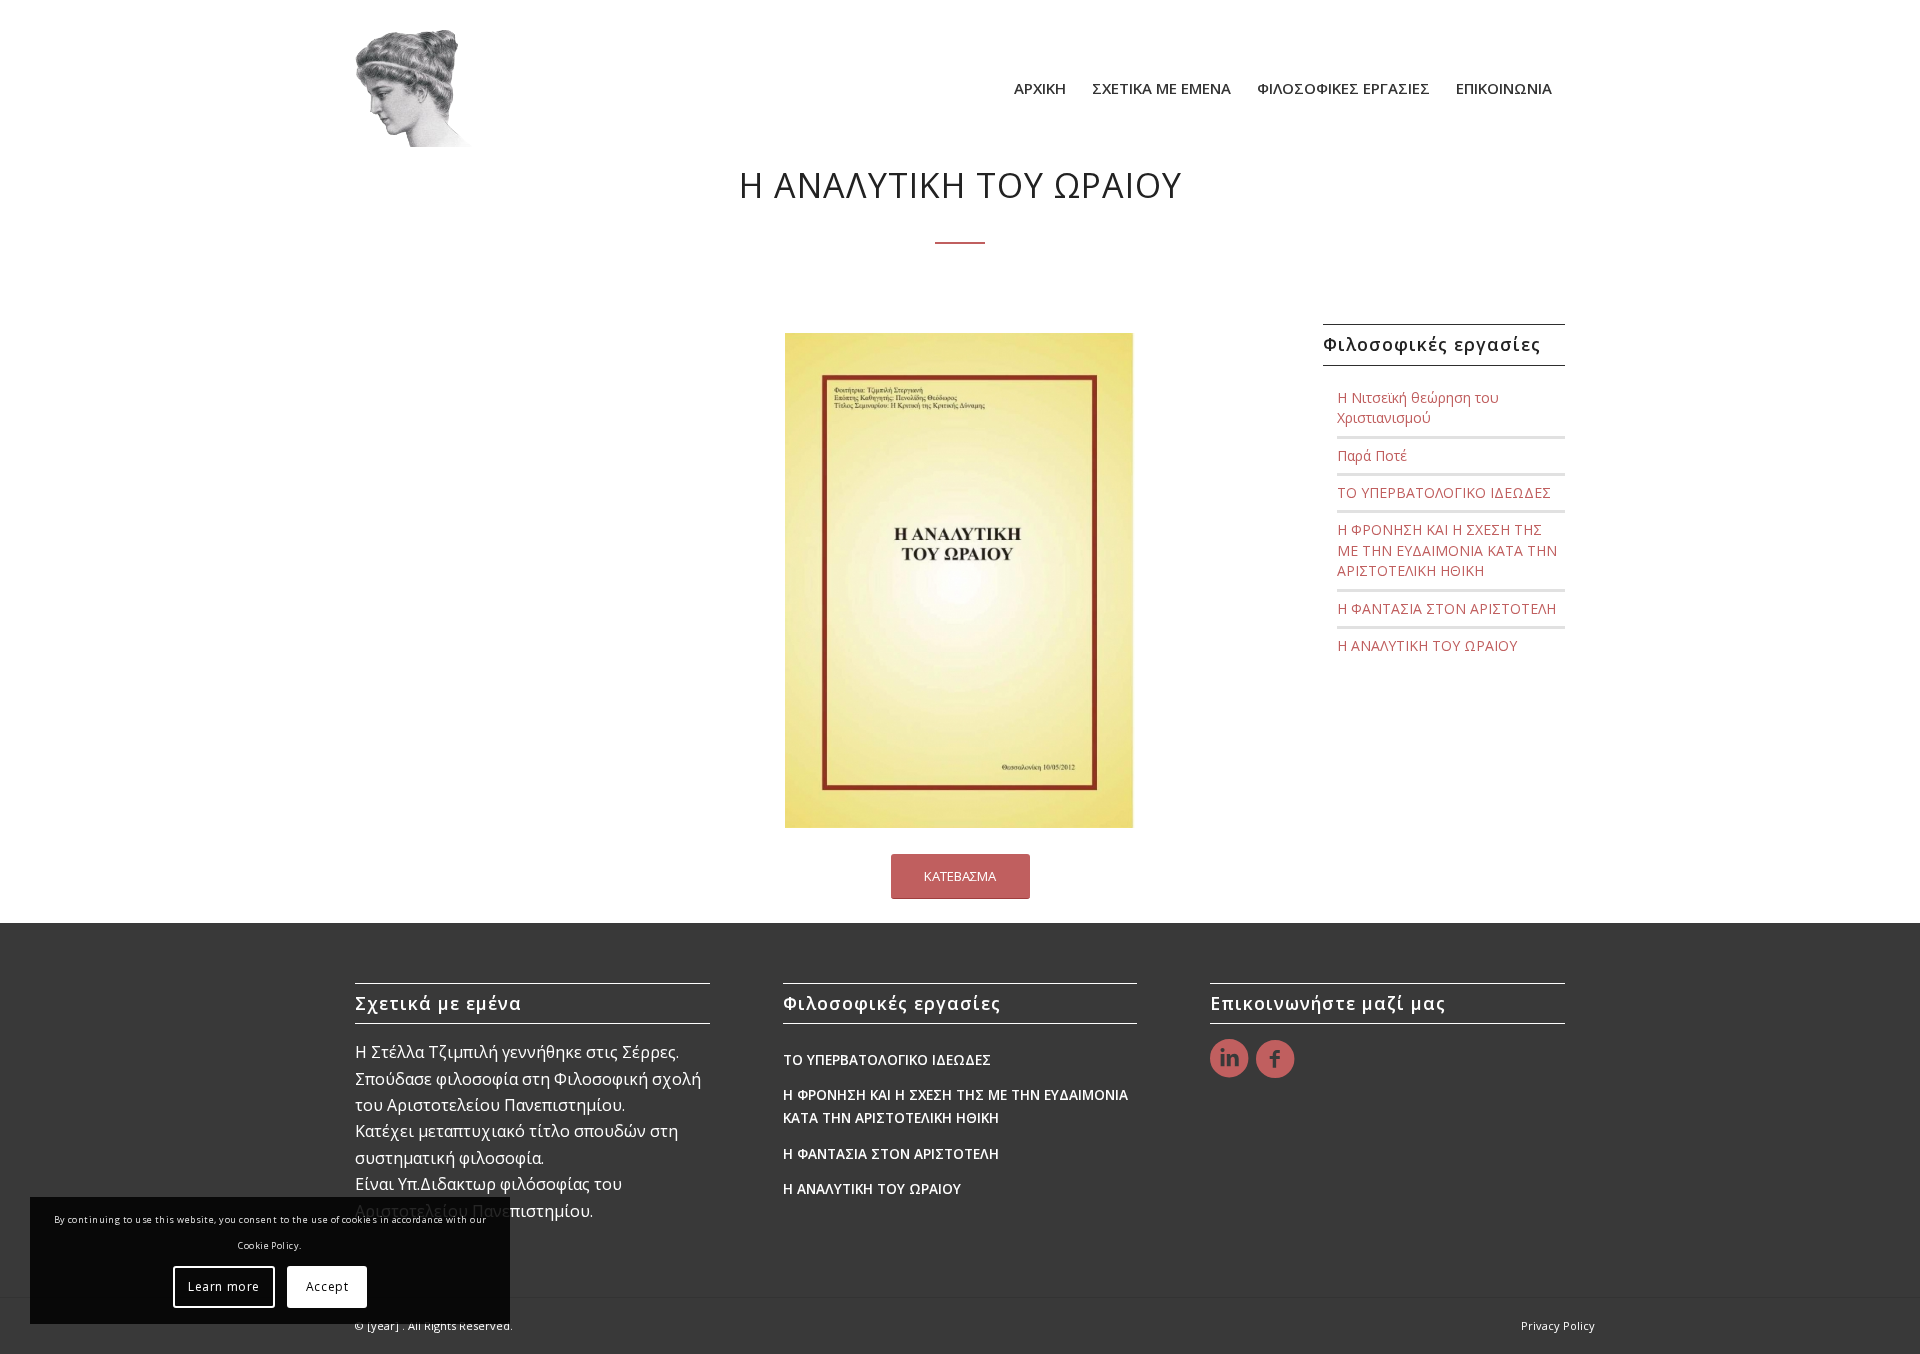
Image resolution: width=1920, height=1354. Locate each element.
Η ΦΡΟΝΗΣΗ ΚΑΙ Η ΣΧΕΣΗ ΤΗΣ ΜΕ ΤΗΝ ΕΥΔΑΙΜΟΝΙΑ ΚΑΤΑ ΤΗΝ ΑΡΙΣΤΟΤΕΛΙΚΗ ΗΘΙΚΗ (1447, 550)
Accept (327, 1286)
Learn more (224, 1286)
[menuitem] (1040, 88)
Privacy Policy (1558, 1325)
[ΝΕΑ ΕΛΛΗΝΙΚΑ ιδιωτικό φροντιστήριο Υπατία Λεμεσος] (414, 88)
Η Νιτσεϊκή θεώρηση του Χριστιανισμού (1418, 407)
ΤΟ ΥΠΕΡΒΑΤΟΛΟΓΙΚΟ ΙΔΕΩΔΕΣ (1444, 492)
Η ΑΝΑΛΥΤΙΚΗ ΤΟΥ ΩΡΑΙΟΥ (1427, 645)
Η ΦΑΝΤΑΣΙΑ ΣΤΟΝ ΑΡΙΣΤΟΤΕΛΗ (1446, 608)
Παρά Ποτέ (1372, 455)
